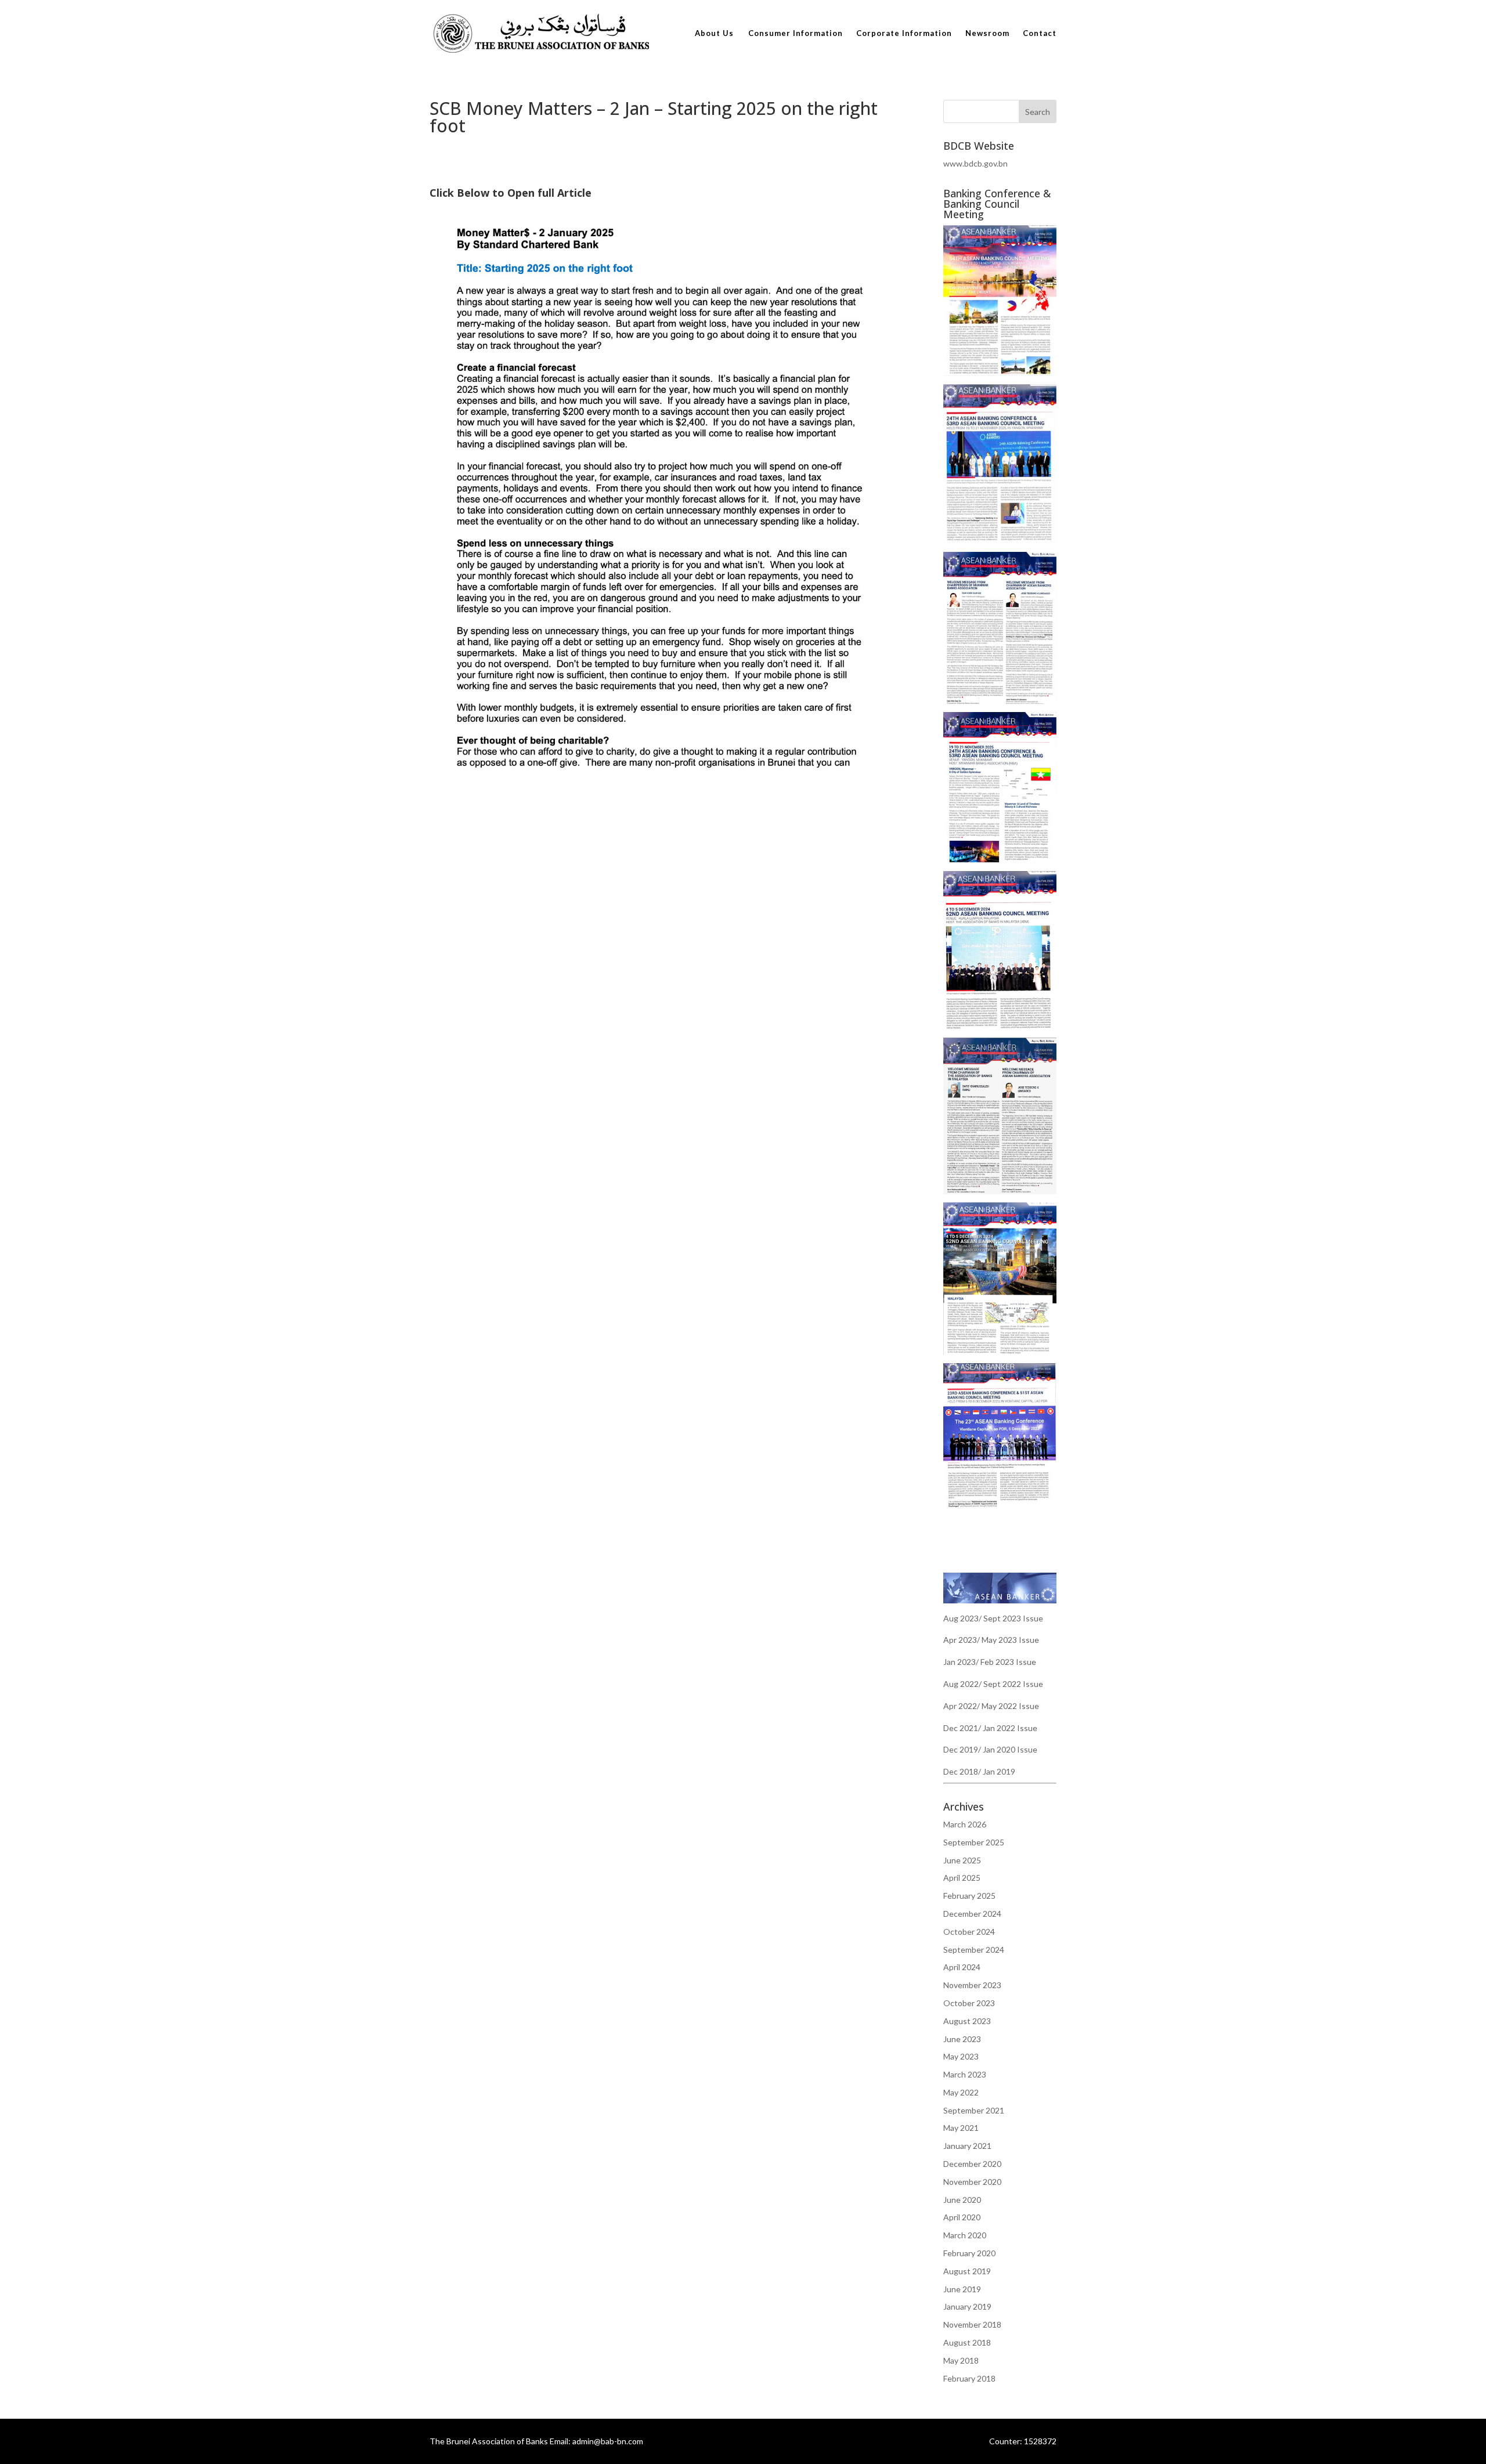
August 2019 (967, 2271)
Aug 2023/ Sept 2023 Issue (993, 1618)
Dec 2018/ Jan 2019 (979, 1771)
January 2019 (967, 2306)
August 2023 (967, 2021)
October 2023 (969, 2003)
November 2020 (972, 2182)
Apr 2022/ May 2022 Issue (991, 1706)
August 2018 (967, 2342)
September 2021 (974, 2110)
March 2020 (965, 2235)
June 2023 (962, 2039)
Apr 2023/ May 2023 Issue (991, 1640)
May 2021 (961, 2128)
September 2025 (974, 1842)
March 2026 (965, 1824)
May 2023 (961, 2056)
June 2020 (962, 2200)
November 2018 (972, 2324)
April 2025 (962, 1878)
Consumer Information (796, 33)
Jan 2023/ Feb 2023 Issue (990, 1662)
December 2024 (972, 1914)
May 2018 (961, 2360)
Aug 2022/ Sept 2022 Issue (993, 1684)
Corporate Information (904, 33)
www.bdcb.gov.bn (975, 163)
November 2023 (972, 1985)
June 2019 (962, 2289)
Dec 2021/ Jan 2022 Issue (990, 1728)
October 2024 (969, 1932)
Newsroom (987, 33)
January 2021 (967, 2146)
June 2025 (962, 1860)
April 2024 (962, 1967)
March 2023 (965, 2074)
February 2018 (969, 2378)
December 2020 (972, 2164)
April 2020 (962, 2217)
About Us (714, 33)
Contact (1040, 33)
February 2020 (969, 2253)
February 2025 (969, 1896)
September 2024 (974, 1950)
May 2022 (961, 2092)
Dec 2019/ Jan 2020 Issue (990, 1749)
